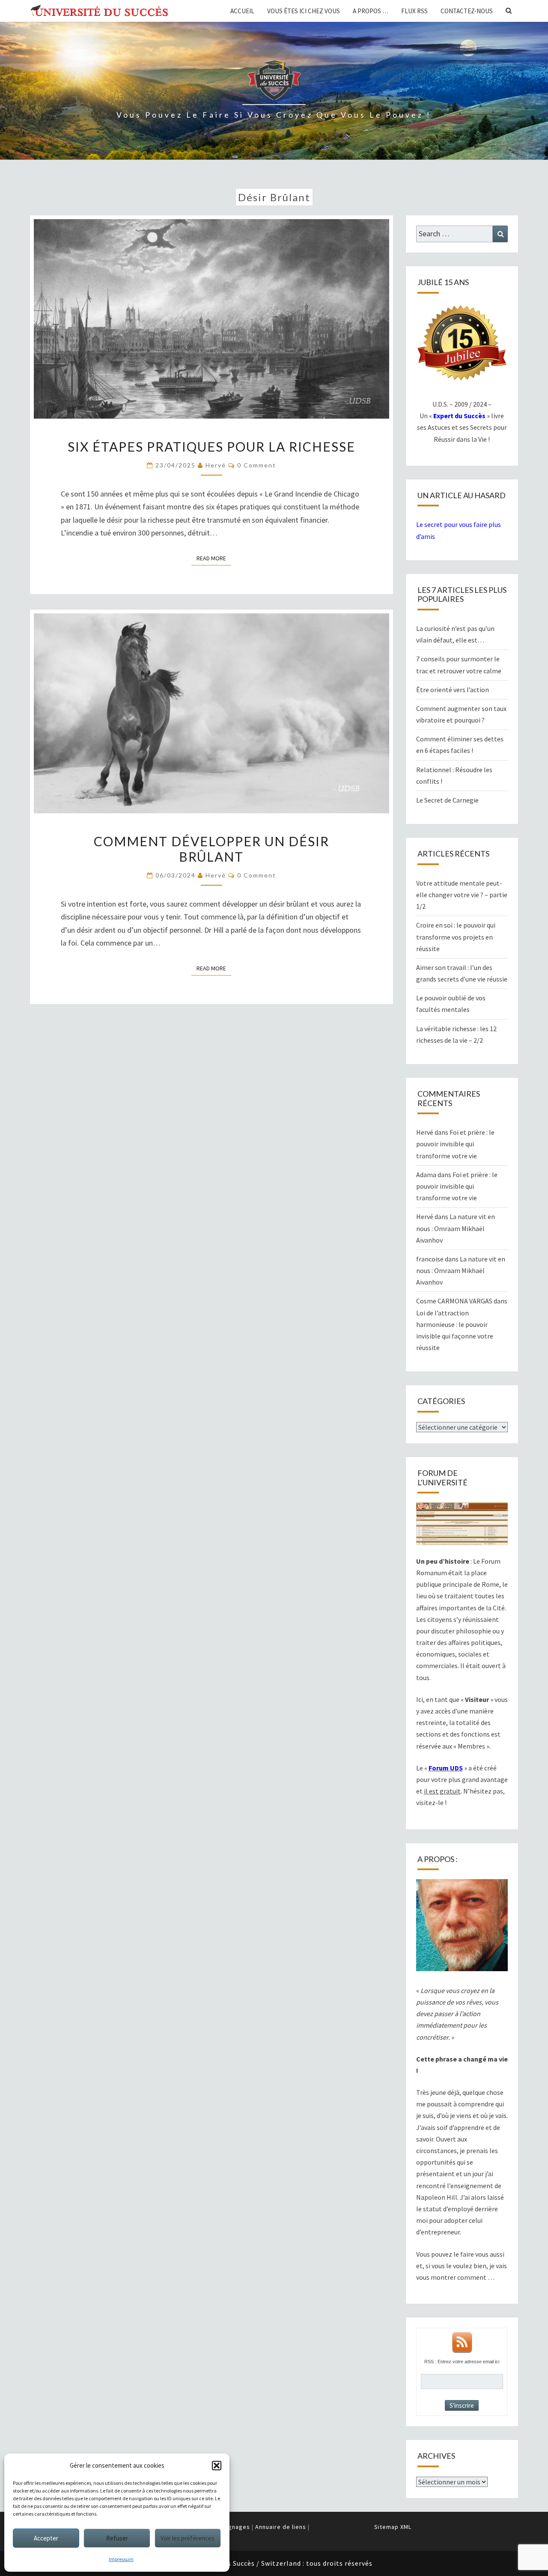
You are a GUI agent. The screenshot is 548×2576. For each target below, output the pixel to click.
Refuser (117, 2538)
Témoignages (230, 2527)
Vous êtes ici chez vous (304, 11)
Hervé (216, 465)
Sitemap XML (393, 2527)
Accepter (46, 2538)
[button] (217, 2466)
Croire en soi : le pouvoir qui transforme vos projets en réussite (456, 937)
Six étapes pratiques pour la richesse (211, 446)
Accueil (242, 11)
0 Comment (257, 465)
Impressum (121, 2559)
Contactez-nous (467, 11)
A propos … (371, 11)
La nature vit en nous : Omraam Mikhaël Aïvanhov (456, 1228)
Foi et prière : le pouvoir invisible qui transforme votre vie (455, 1144)
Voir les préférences (188, 2538)
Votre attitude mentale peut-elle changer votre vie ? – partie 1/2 (462, 895)
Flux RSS (414, 11)
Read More (214, 558)
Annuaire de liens (281, 2527)
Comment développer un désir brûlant (211, 849)
